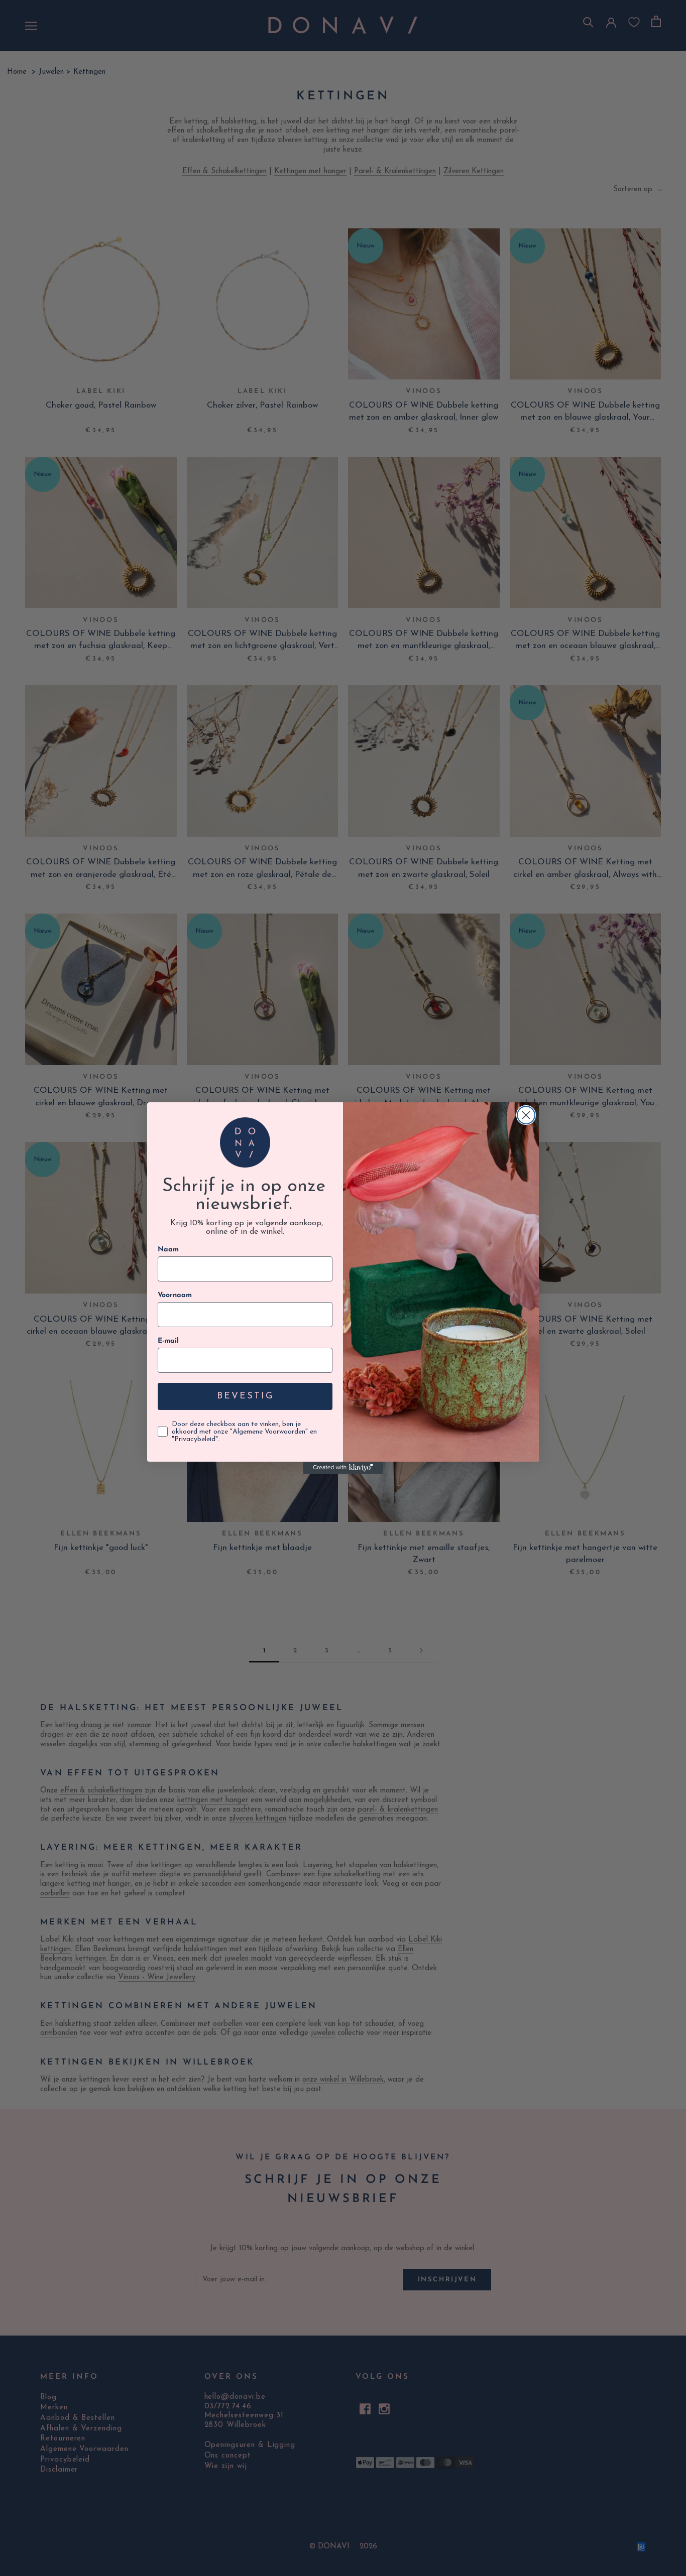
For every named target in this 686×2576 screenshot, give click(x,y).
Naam (168, 1250)
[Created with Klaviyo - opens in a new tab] (343, 1468)
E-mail (168, 1341)
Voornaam (175, 1295)
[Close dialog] (526, 1115)
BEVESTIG (245, 1396)
